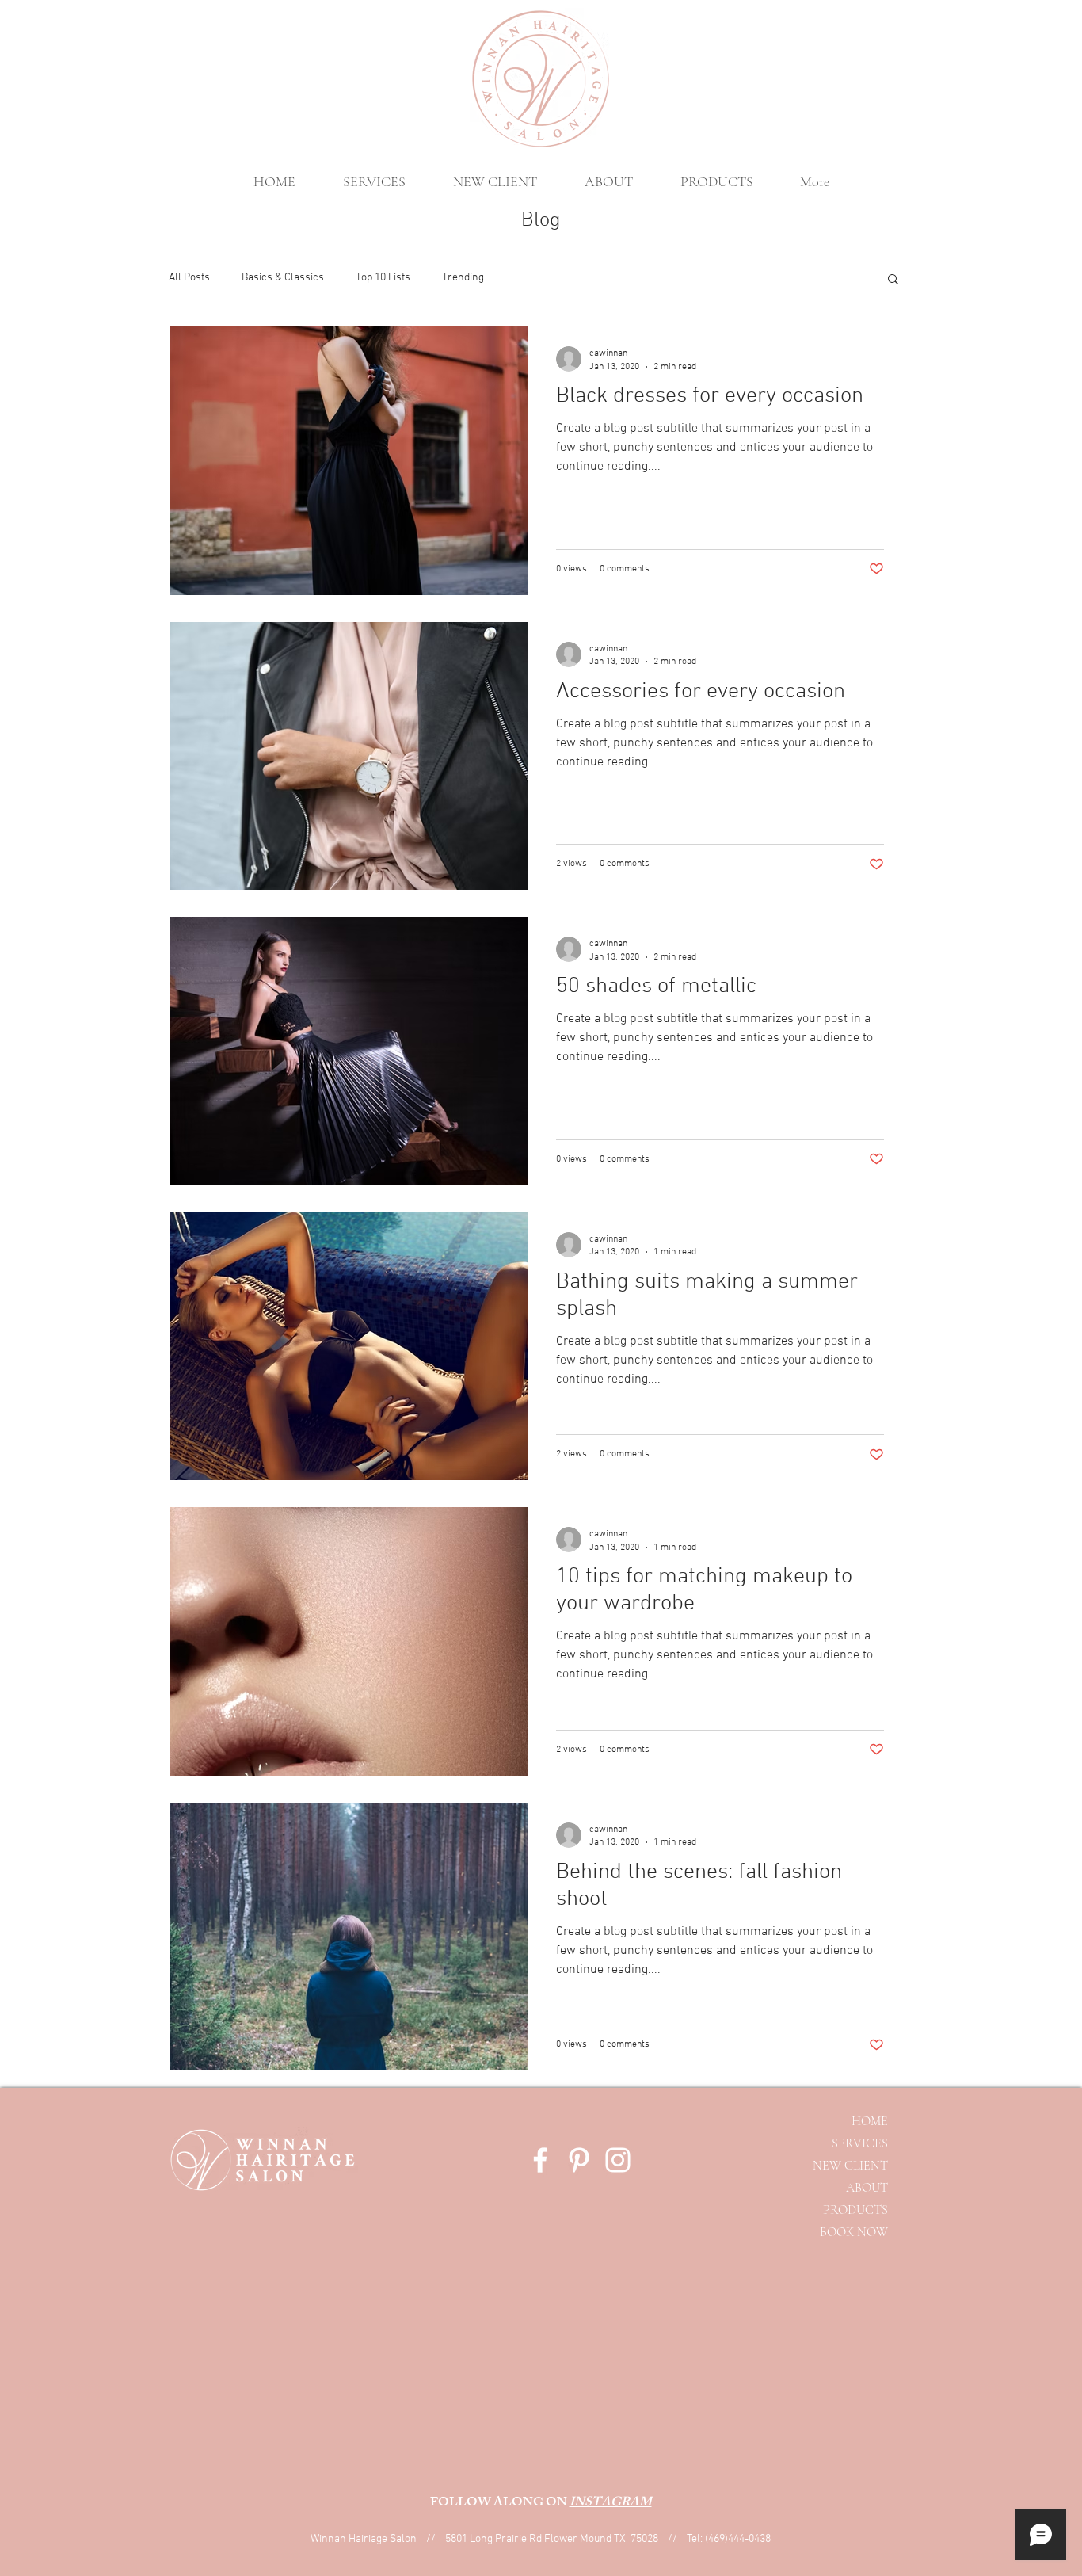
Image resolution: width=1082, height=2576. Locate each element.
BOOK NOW (854, 2232)
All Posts (189, 278)
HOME (870, 2121)
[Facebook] (540, 2160)
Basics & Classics (283, 278)
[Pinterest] (579, 2160)
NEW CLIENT (850, 2166)
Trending (463, 278)
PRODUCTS (855, 2210)
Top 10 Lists (383, 278)
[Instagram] (618, 2160)
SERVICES (860, 2143)
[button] (893, 280)
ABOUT (867, 2188)
